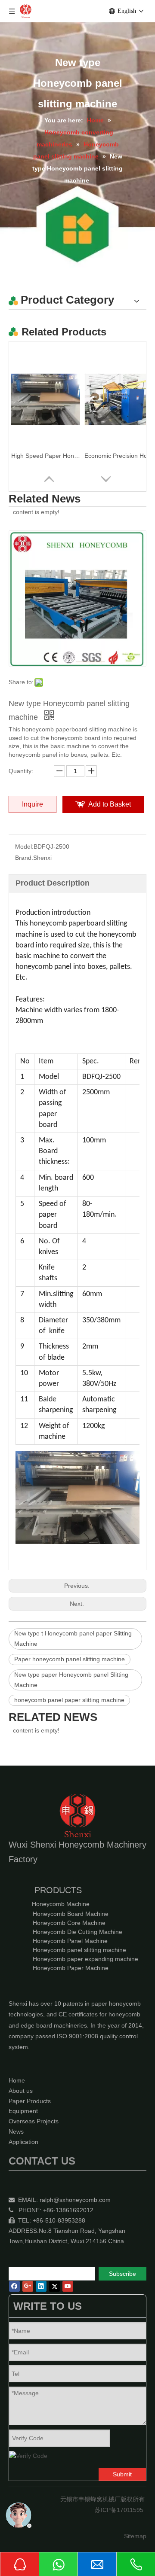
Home (17, 2080)
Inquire (33, 804)
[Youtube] (68, 2286)
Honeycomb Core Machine (69, 1923)
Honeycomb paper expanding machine (85, 1959)
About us (21, 2091)
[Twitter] (54, 2286)
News (16, 2131)
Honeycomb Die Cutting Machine (77, 1932)
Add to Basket (110, 804)
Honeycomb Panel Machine (70, 1941)
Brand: (24, 858)
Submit (122, 2474)
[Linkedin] (41, 2286)
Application (23, 2142)
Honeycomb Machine (61, 1904)
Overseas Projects (34, 2121)
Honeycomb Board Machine (71, 1914)
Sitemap (135, 2536)
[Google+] (28, 2286)
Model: (24, 846)
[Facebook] (14, 2286)
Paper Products (30, 2101)
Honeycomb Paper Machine (71, 1968)
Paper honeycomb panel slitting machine (70, 1659)
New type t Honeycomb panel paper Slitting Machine (73, 1638)
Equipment (23, 2111)
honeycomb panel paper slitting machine (69, 1700)
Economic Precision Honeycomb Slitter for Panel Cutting (119, 456)
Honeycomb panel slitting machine (79, 1950)
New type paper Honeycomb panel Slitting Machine (71, 1680)
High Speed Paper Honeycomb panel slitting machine (46, 456)
